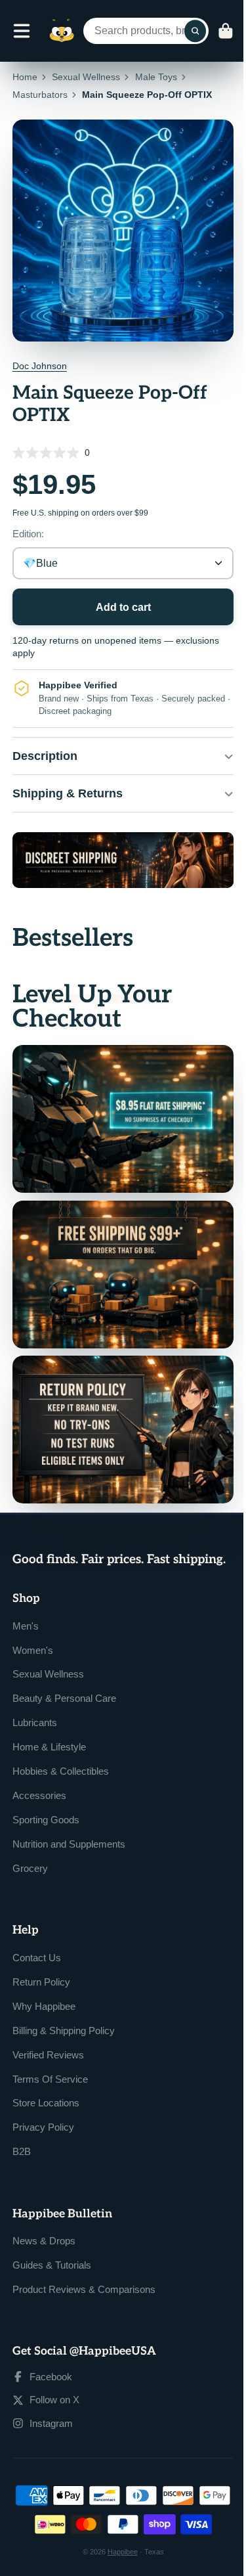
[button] (123, 452)
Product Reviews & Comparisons (84, 2285)
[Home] (62, 31)
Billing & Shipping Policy (64, 2025)
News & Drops (44, 2236)
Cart (226, 31)
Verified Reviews (48, 2050)
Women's (33, 1645)
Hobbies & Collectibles (61, 1766)
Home (25, 77)
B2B (22, 2147)
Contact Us (37, 1952)
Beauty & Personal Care (64, 1694)
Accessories (39, 1791)
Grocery (30, 1864)
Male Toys (156, 77)
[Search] (195, 31)
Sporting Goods (46, 1815)
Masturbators (40, 95)
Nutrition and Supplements (69, 1839)
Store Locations (46, 2098)
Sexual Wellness (86, 77)
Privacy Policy (43, 2122)
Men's (26, 1621)
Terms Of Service (50, 2074)
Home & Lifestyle (49, 1742)
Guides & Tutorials (52, 2260)
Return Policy (41, 1977)
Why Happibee (44, 2001)
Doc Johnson (40, 366)
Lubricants (35, 1718)
